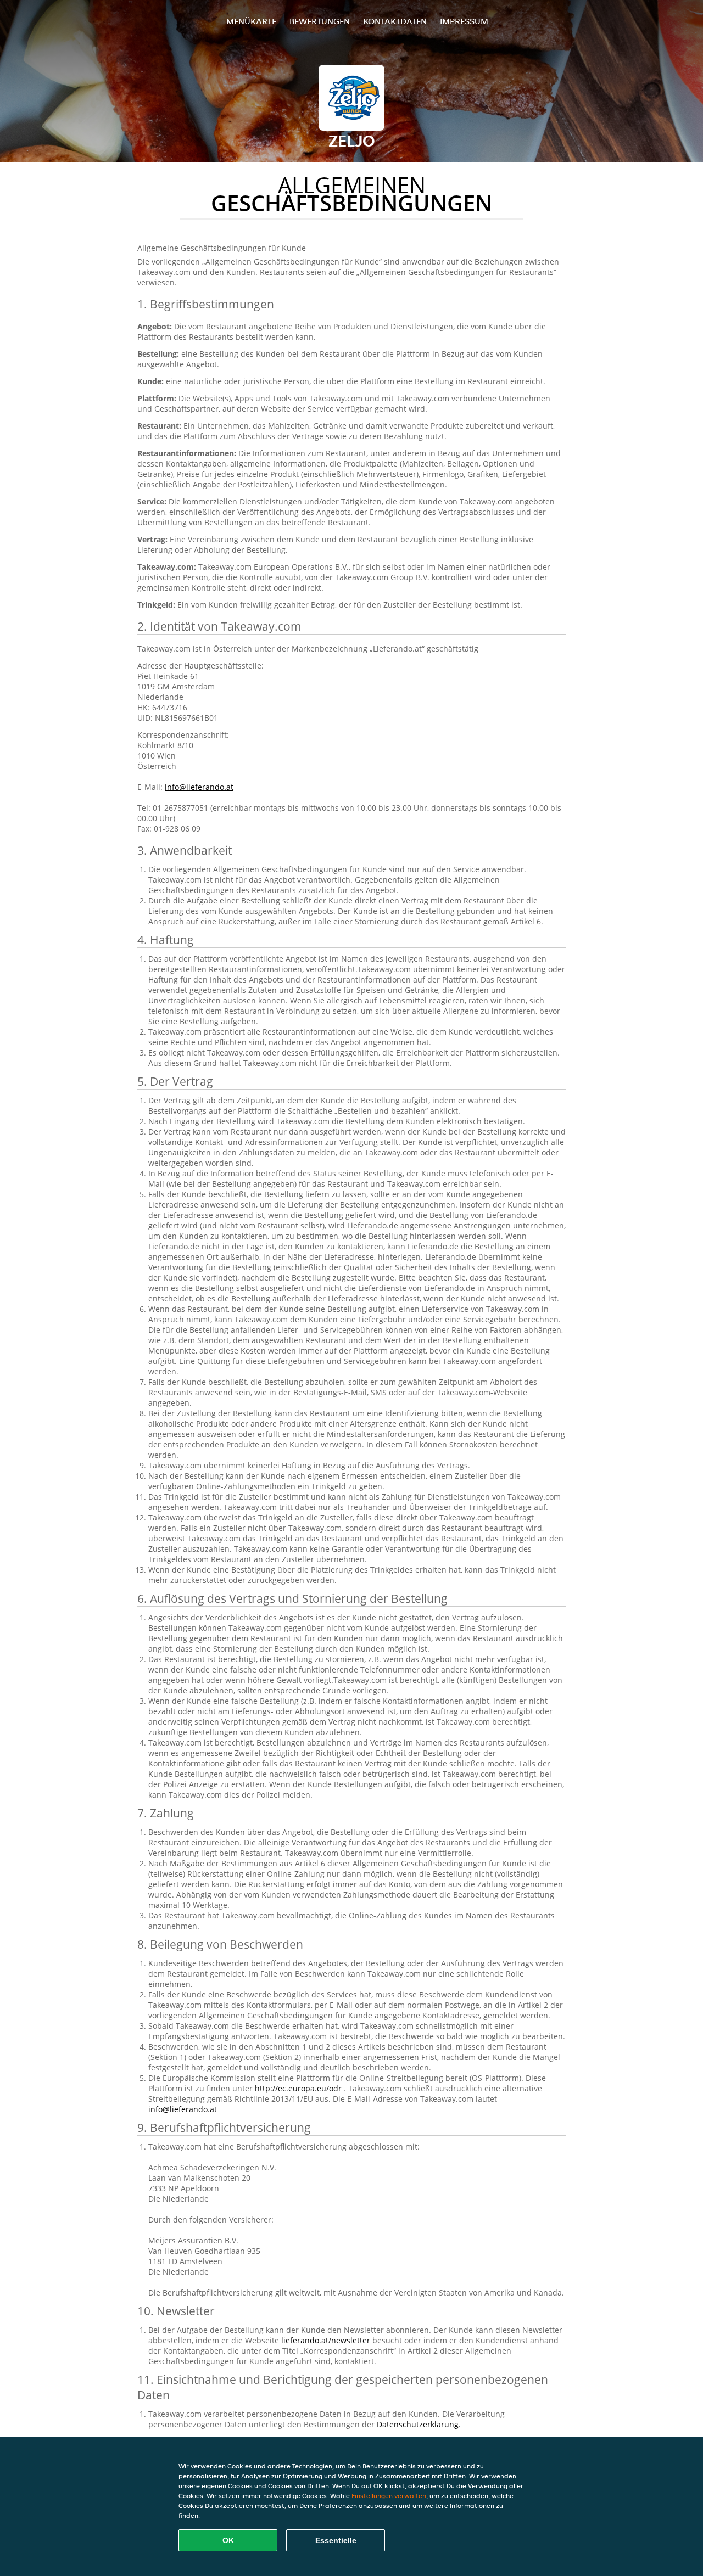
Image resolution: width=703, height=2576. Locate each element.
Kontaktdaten (395, 21)
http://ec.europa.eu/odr (299, 2088)
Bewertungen (320, 21)
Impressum (464, 21)
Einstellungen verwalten (389, 2496)
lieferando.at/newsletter (327, 2340)
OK (228, 2540)
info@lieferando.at (199, 787)
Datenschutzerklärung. (419, 2424)
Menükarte (251, 21)
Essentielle (336, 2540)
